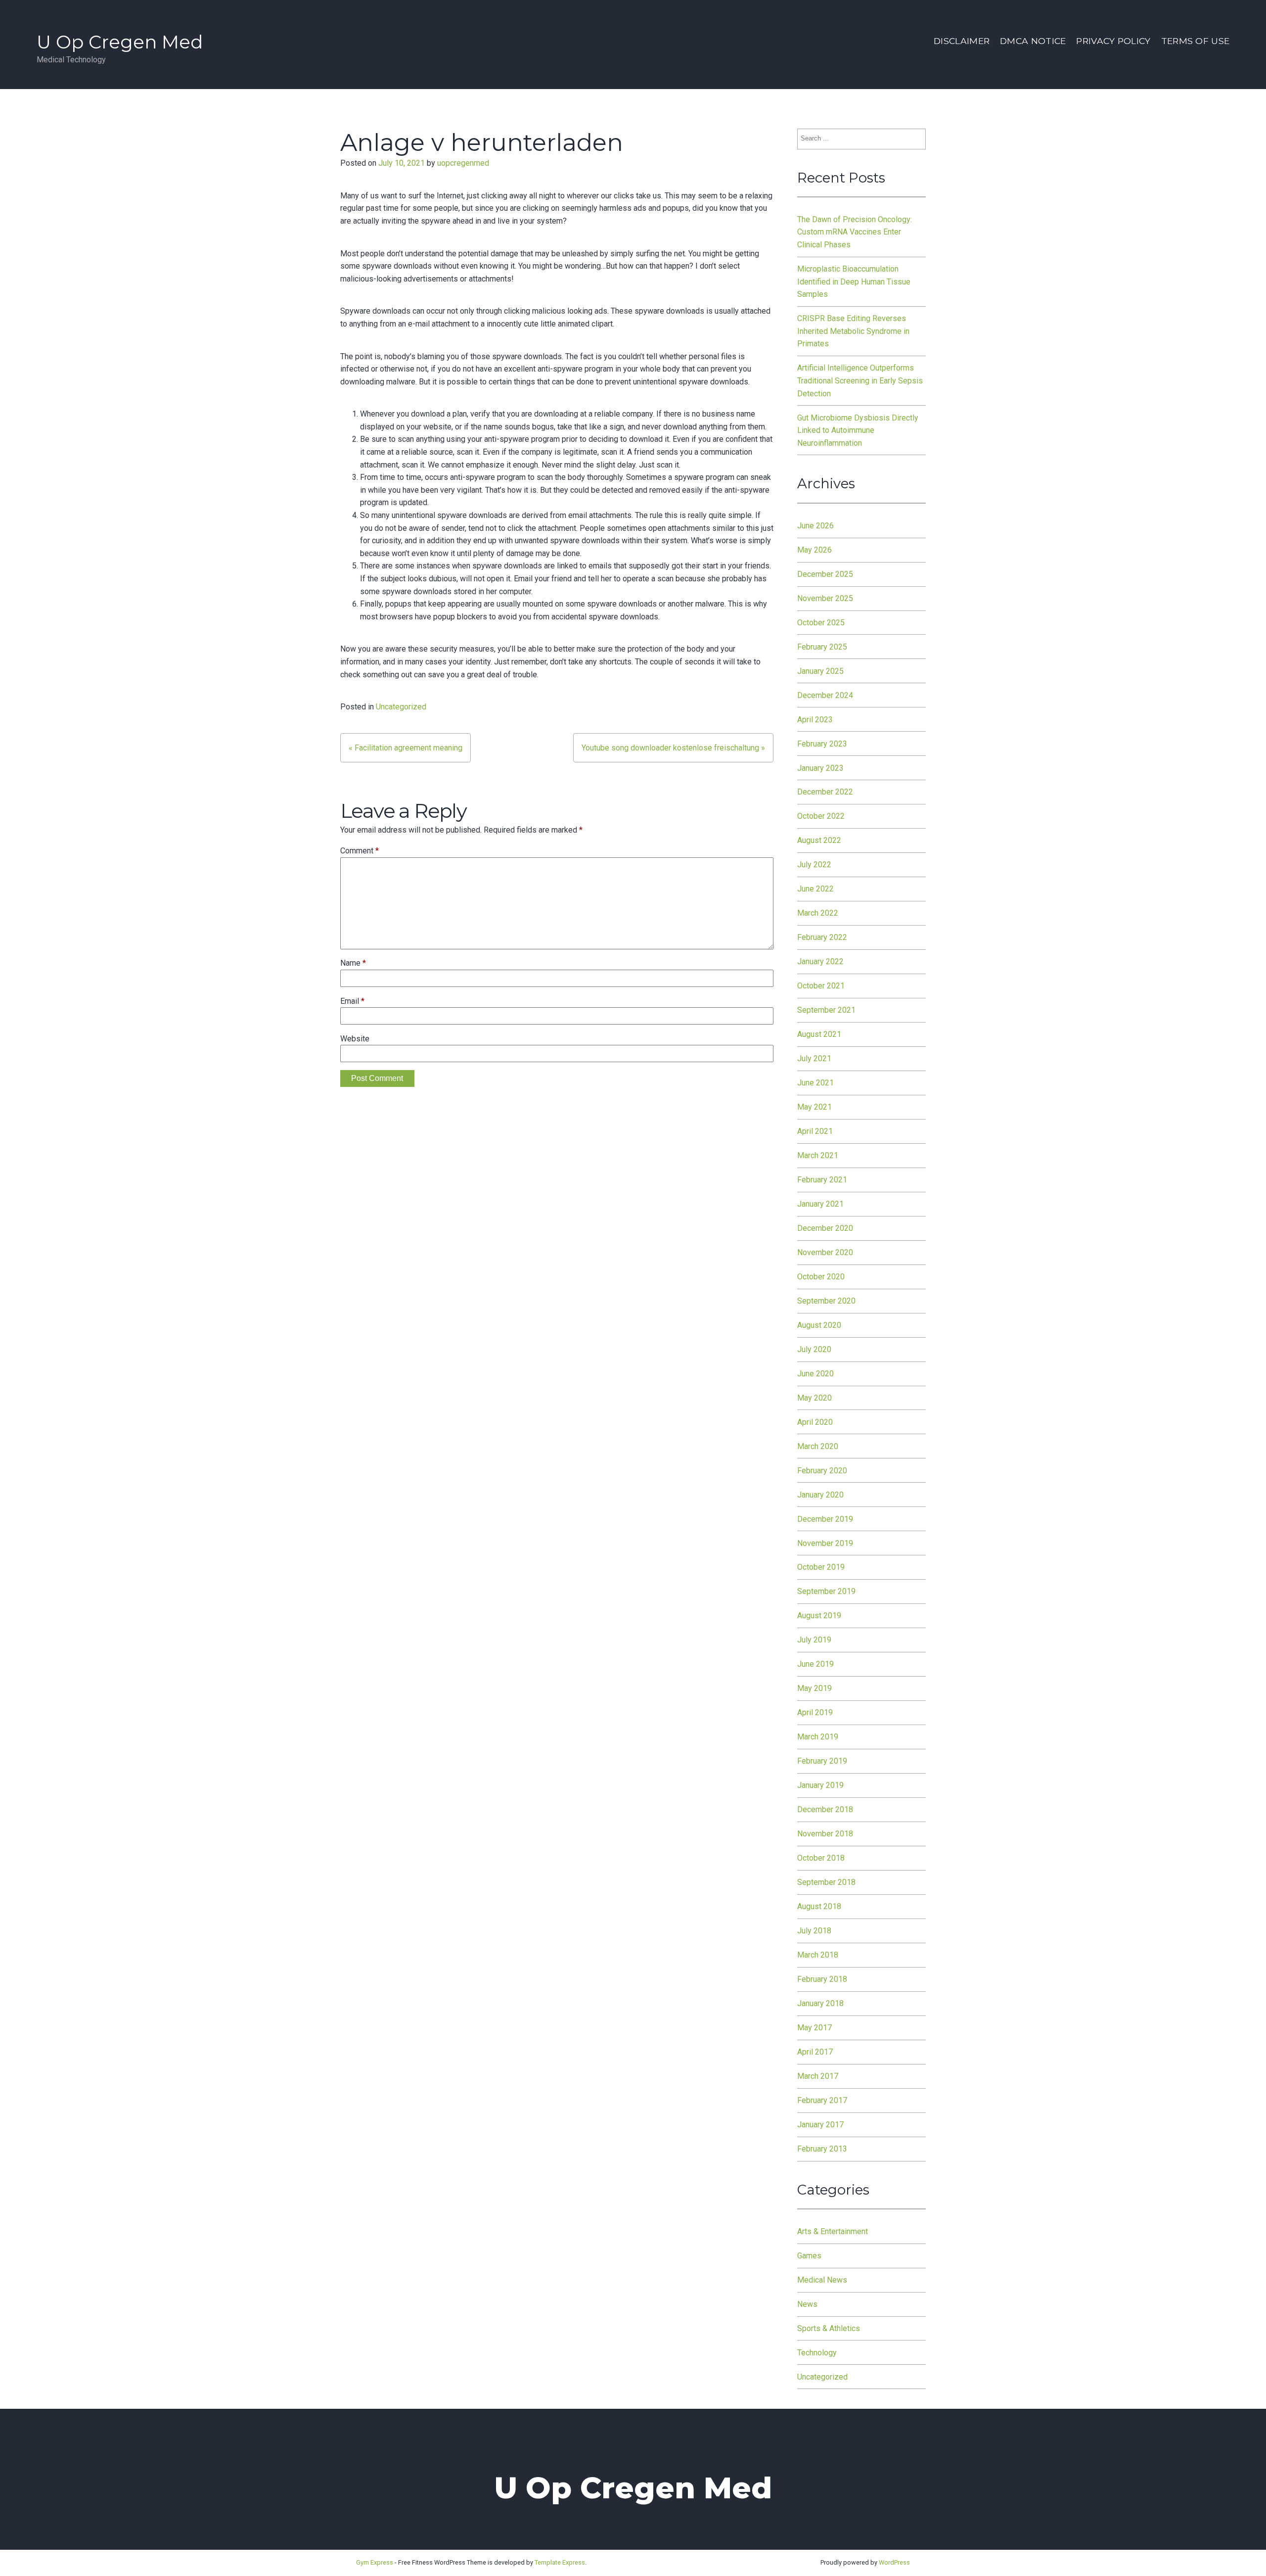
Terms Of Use (1195, 41)
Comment (360, 851)
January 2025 (820, 671)
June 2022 (815, 889)
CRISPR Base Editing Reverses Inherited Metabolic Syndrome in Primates (853, 331)
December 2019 (825, 1519)
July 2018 (814, 1931)
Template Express (560, 2562)
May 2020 (814, 1398)
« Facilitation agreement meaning (406, 748)
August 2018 (819, 1906)
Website (355, 1039)
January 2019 (820, 1785)
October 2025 (821, 623)
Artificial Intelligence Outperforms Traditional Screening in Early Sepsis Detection (860, 380)
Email (352, 1001)
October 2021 (821, 986)
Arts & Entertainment (833, 2231)
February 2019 (822, 1761)
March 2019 (818, 1737)
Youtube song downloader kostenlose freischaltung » (673, 748)
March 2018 (818, 1955)
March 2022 (818, 913)
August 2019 (819, 1616)
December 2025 (825, 574)
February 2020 (822, 1471)
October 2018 (821, 1858)
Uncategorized (401, 707)
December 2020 (825, 1228)
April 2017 (815, 2052)
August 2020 (819, 1325)
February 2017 (822, 2100)
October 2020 (821, 1277)
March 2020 (818, 1446)
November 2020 (825, 1252)
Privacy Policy (1113, 41)
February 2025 (822, 647)
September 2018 (826, 1882)
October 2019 (821, 1567)
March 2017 (818, 2076)
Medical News (822, 2280)
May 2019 (814, 1688)
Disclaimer (962, 41)
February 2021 (822, 1180)
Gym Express (375, 2562)
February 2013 (822, 2149)
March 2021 (818, 1155)
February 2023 (822, 744)
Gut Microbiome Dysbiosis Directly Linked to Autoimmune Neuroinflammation (858, 430)
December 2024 (825, 695)
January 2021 (820, 1204)
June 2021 (815, 1083)
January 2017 (820, 2125)
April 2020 (815, 1422)
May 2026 (814, 550)
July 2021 (814, 1058)
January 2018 (820, 2003)
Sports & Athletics (829, 2328)
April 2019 (815, 1712)
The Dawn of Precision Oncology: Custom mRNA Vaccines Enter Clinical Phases (855, 232)
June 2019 (815, 1664)
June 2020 (815, 1374)
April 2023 (815, 720)
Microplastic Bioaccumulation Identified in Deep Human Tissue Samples (854, 281)
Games (809, 2256)
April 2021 (815, 1131)
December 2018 (825, 1809)
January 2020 (820, 1495)
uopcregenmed (463, 163)
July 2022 (814, 865)
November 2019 (825, 1543)
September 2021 (826, 1010)
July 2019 (814, 1640)
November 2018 (825, 1834)
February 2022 (822, 937)
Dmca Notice (1033, 41)
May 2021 (814, 1107)
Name (353, 963)
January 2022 (820, 961)
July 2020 (814, 1349)
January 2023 (820, 768)
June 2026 (815, 526)
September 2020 (826, 1301)
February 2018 (822, 1979)
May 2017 (814, 2028)
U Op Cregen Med (120, 42)
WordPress (894, 2562)
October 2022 (821, 816)
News (807, 2304)
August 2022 (819, 840)
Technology (817, 2353)
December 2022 (825, 792)
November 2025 (825, 598)
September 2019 (826, 1591)
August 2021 (819, 1034)
